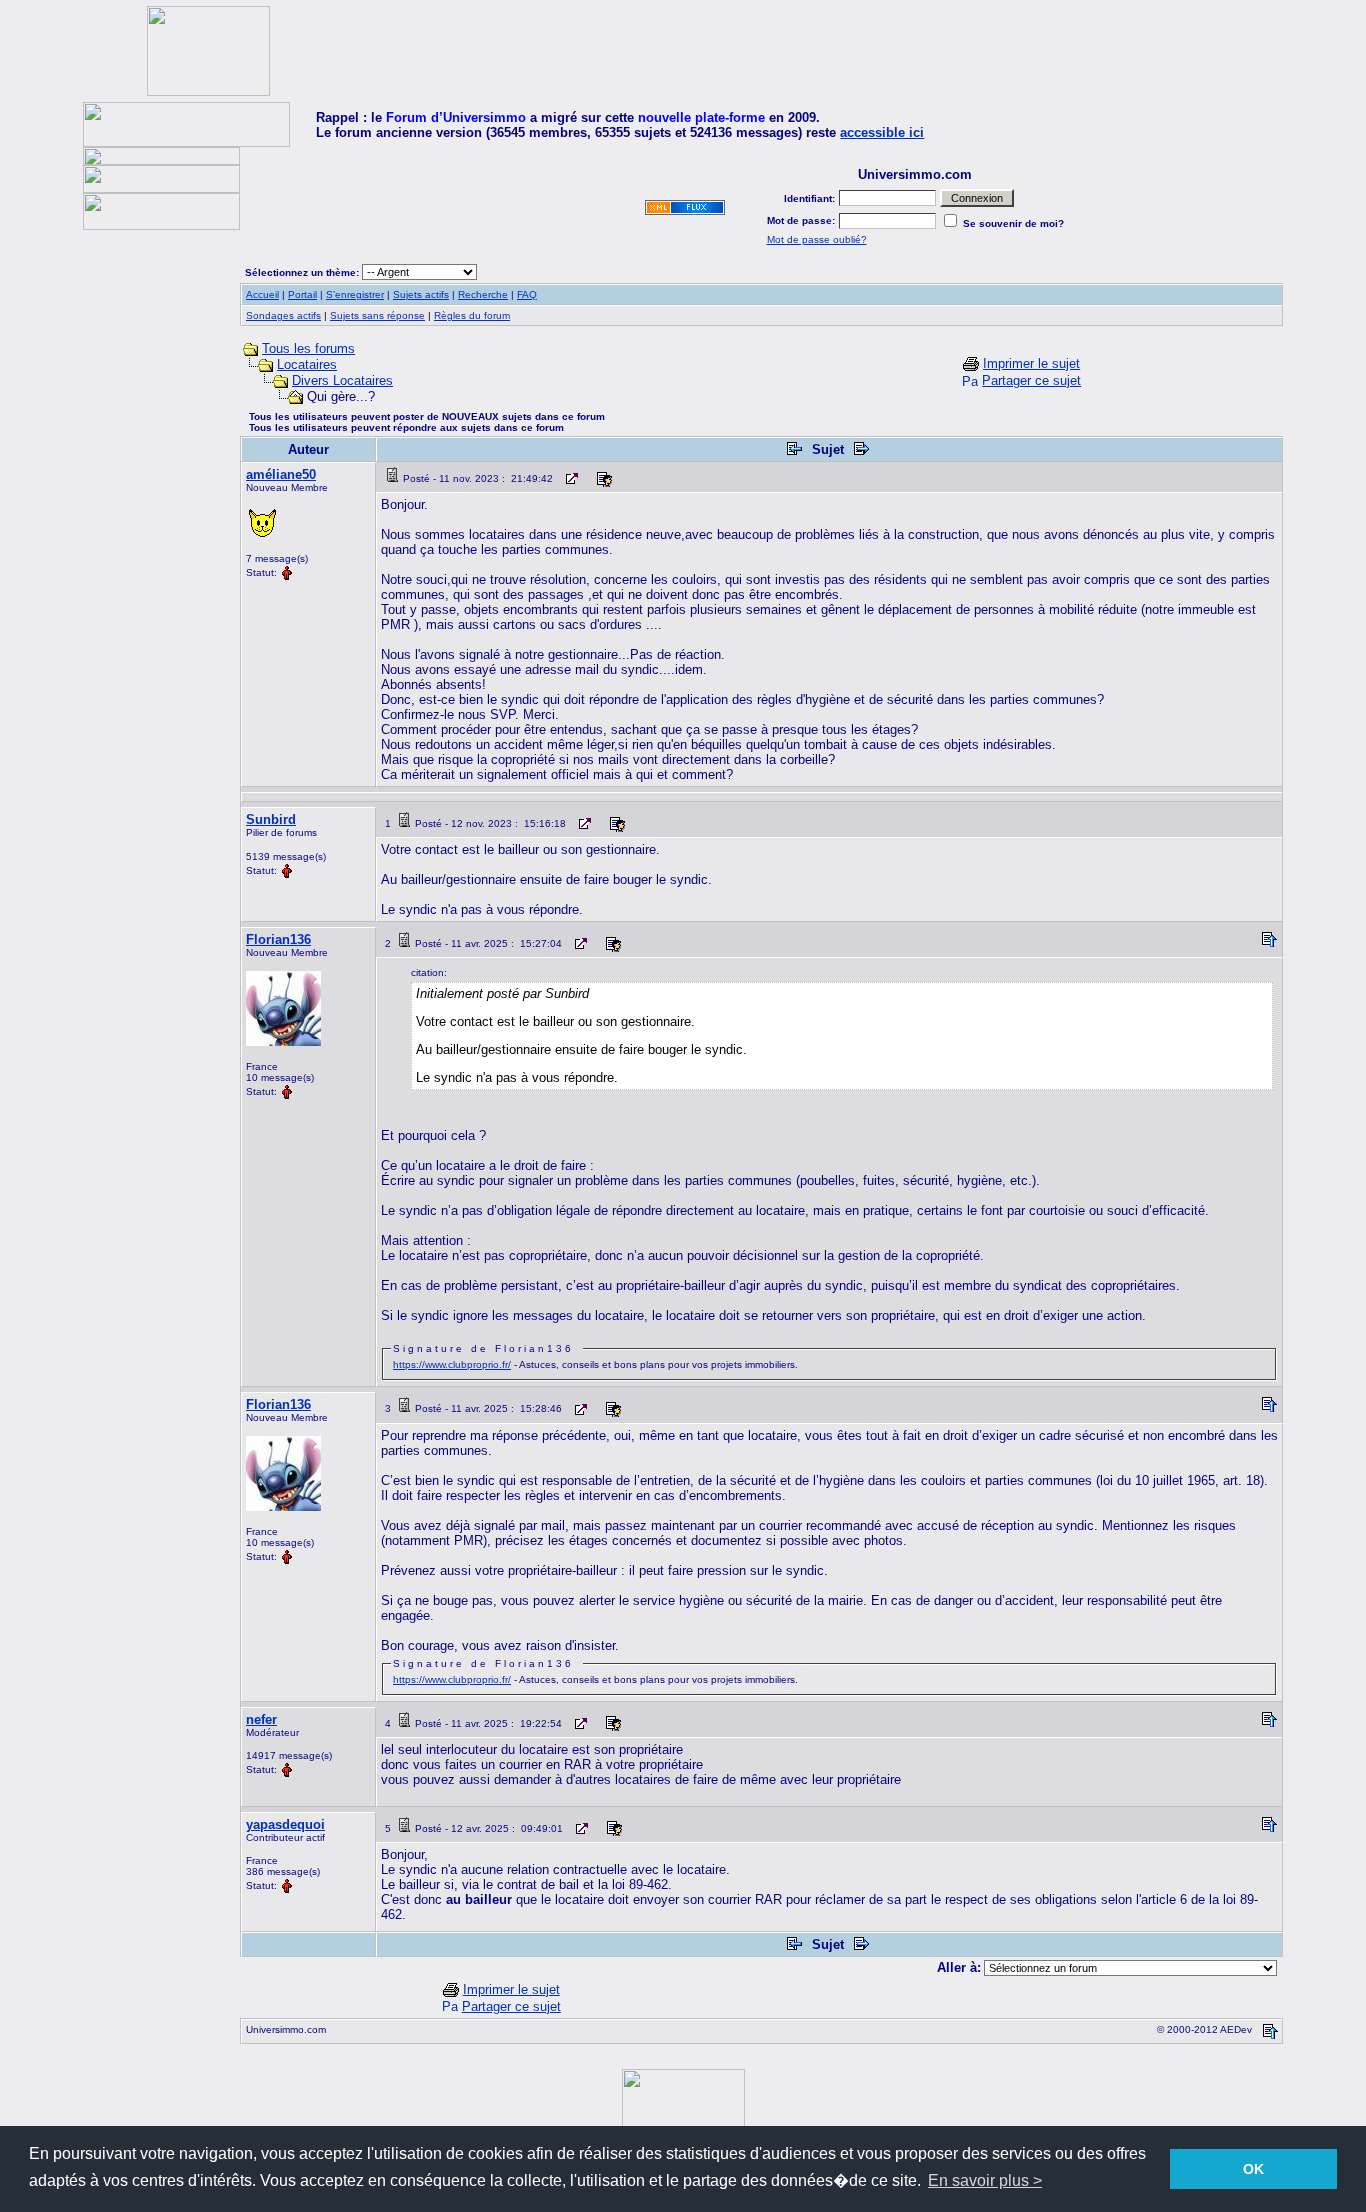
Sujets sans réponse (377, 315)
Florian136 (278, 939)
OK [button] (1253, 2169)
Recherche (483, 294)
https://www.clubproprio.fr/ (452, 1364)
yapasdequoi (285, 1824)
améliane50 (281, 474)
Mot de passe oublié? (817, 239)
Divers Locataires (342, 380)
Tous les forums (308, 348)
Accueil (262, 294)
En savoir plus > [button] (985, 2180)
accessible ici (882, 132)
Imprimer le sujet (1031, 363)
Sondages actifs (283, 315)
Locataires (307, 364)
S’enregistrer (355, 294)
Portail (302, 294)
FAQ (527, 294)
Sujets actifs (421, 294)
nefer (261, 1719)
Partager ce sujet (1031, 380)
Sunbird (271, 819)
